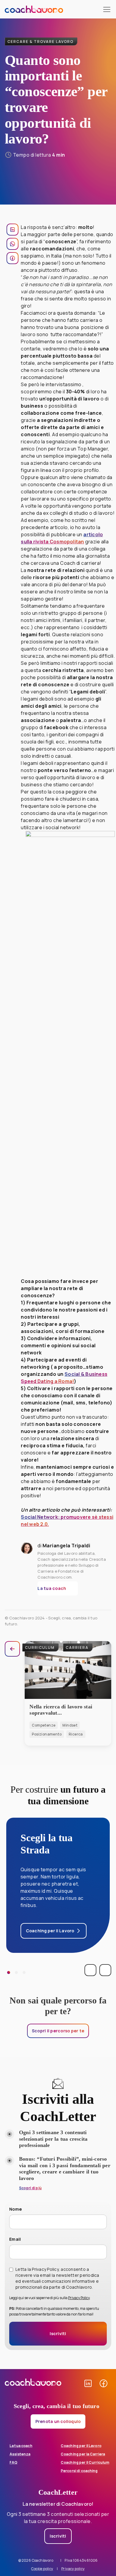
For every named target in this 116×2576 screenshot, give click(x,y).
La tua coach (21, 2446)
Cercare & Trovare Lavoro (40, 42)
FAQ (13, 2462)
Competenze (44, 1725)
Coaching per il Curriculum (85, 2462)
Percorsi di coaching (79, 2471)
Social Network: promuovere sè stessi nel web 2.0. (67, 1521)
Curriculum (40, 1648)
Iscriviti (58, 2536)
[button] (58, 1588)
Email (15, 2239)
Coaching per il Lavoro (81, 2446)
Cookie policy (42, 2569)
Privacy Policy (79, 2298)
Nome (15, 2209)
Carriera (77, 1648)
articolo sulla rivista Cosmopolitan (62, 538)
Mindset (70, 1725)
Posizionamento (47, 1734)
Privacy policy (73, 2569)
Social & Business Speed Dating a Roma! (64, 1378)
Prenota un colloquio (58, 2421)
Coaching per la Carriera (83, 2454)
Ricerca (76, 1734)
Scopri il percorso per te (58, 2031)
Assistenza (20, 2454)
